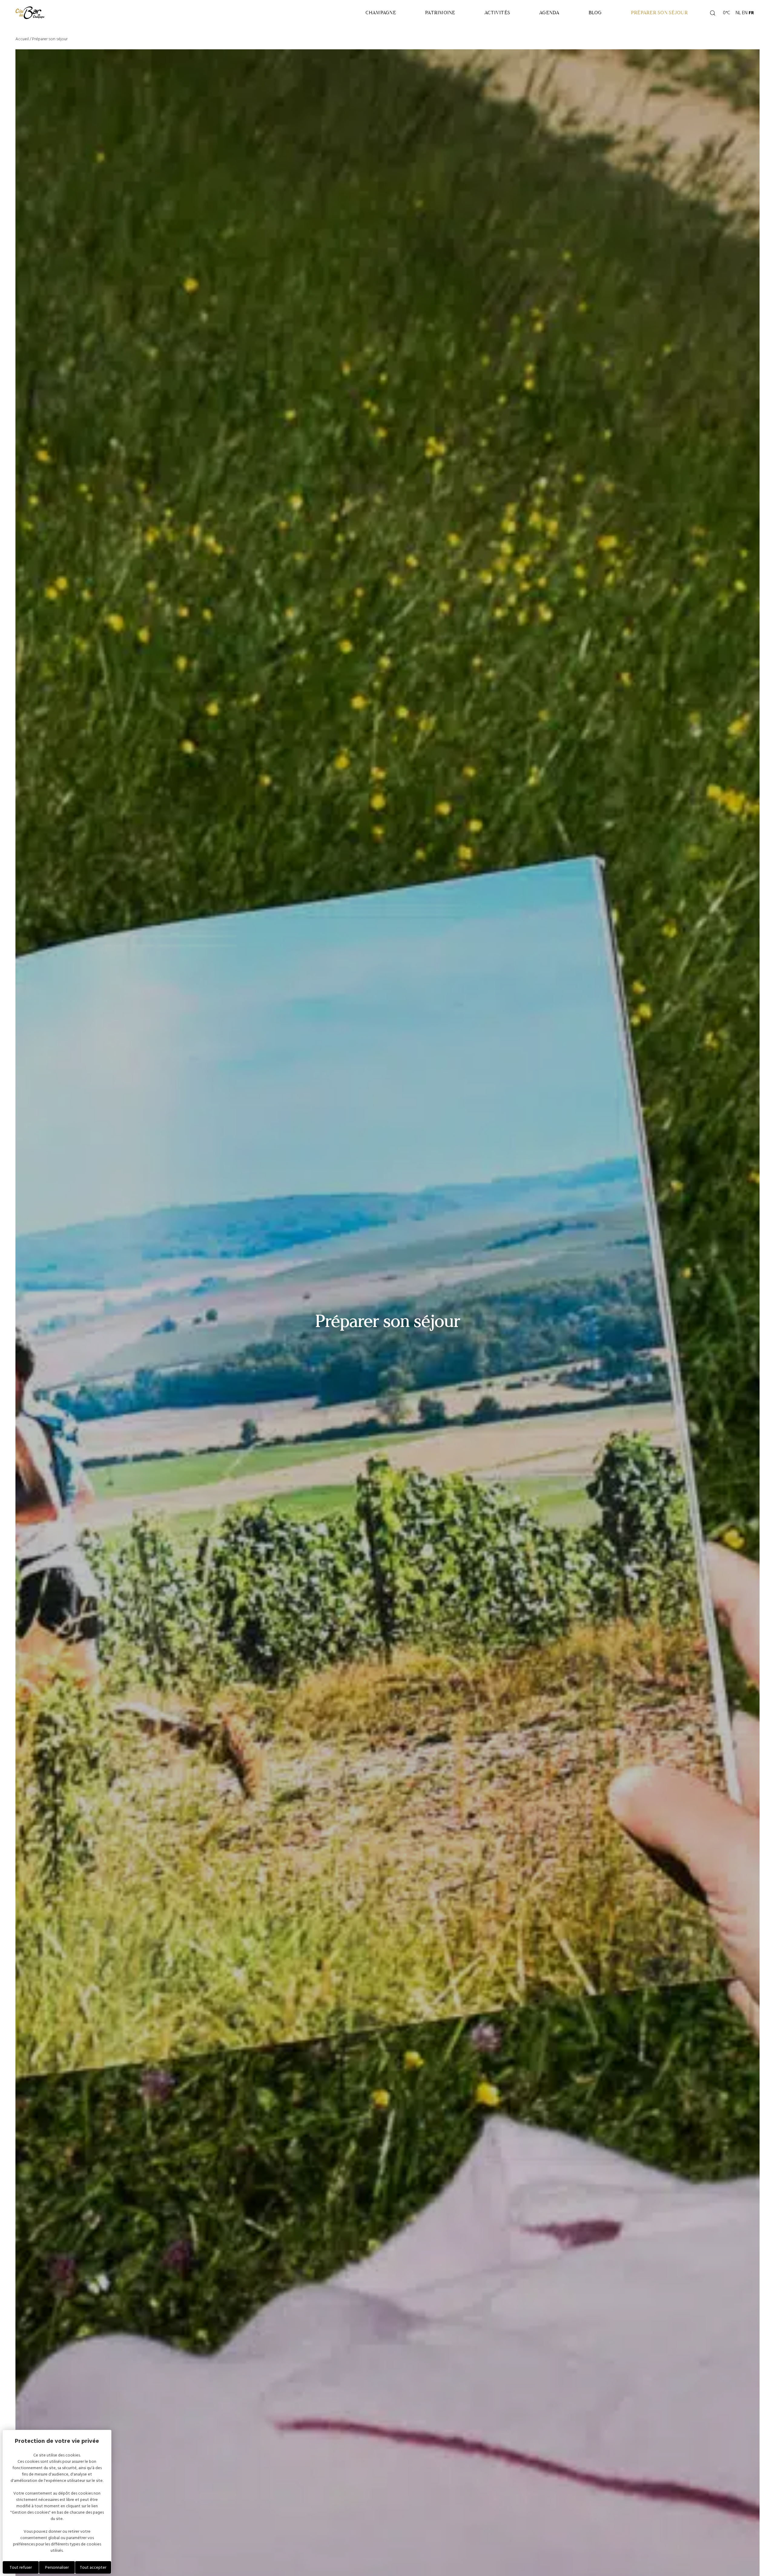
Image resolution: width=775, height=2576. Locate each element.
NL (738, 13)
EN (745, 13)
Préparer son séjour (659, 13)
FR (751, 13)
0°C (726, 13)
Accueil (22, 39)
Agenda (549, 13)
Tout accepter (93, 2567)
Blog (595, 13)
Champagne (381, 13)
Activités (497, 13)
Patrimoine (440, 13)
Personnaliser (57, 2567)
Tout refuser (21, 2567)
